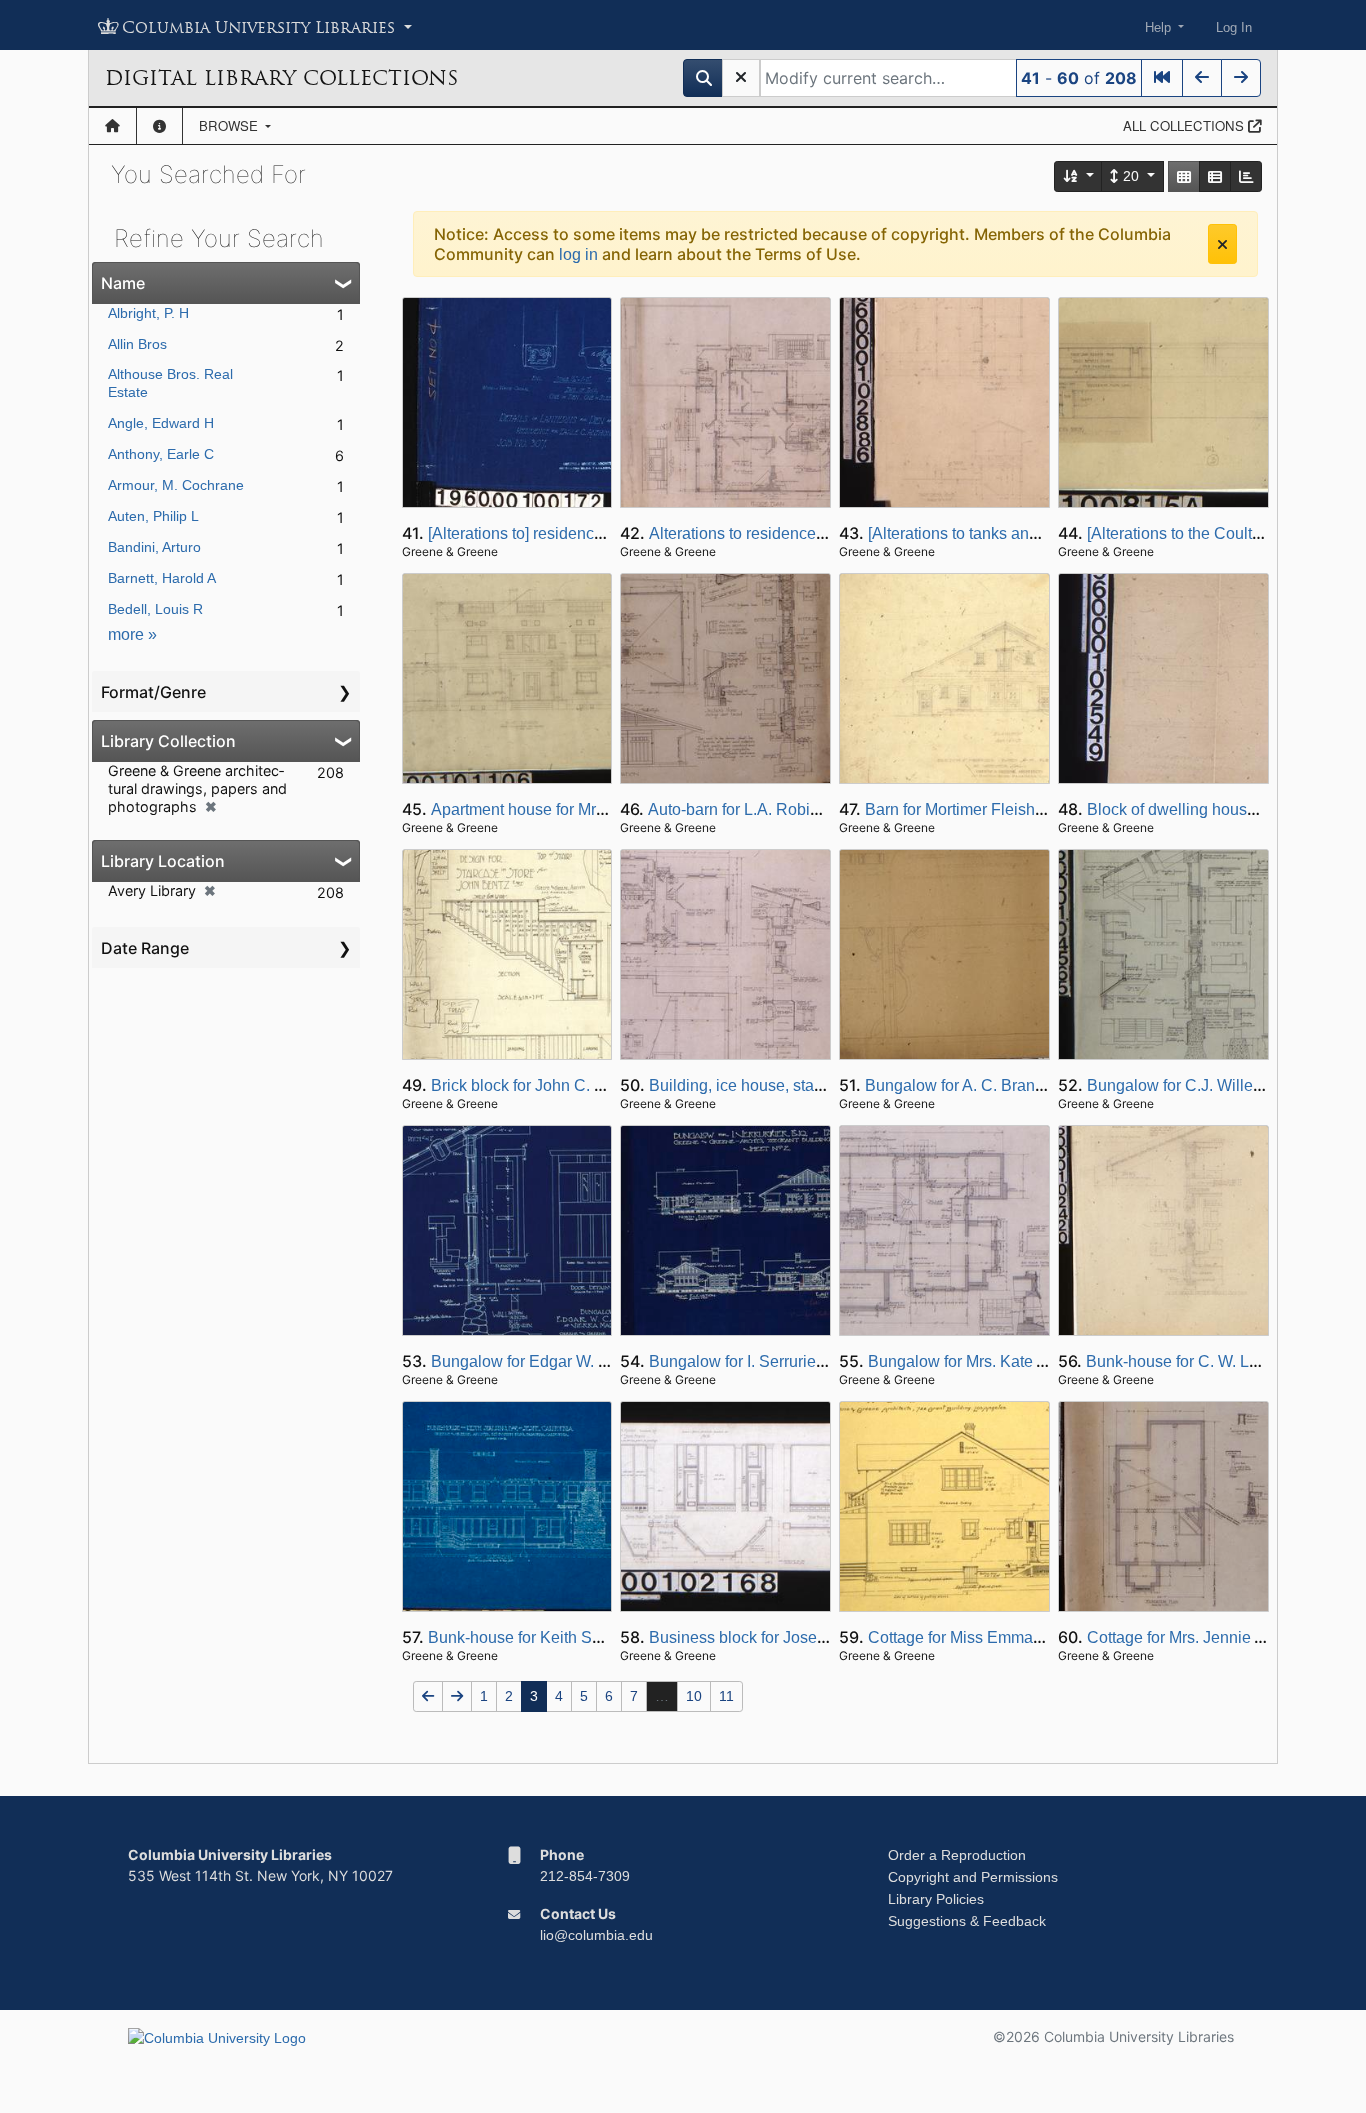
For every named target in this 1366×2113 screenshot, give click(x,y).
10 (694, 1696)
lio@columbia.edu (596, 1935)
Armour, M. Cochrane (176, 485)
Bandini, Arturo (154, 547)
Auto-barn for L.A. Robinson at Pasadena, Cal (810, 809)
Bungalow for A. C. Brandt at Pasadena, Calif (1024, 1085)
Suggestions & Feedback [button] (967, 1921)
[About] (159, 126)
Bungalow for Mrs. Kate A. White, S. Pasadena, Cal (1048, 1361)
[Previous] (1202, 78)
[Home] (112, 126)
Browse (230, 125)
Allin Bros (137, 344)
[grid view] (1184, 176)
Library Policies (936, 1899)
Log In (1234, 27)
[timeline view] (1246, 176)
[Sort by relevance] (1079, 176)
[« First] (1162, 78)
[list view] (1215, 176)
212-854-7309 (585, 1876)
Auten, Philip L (153, 516)
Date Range (145, 948)
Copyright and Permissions (973, 1877)
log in (578, 254)
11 (726, 1696)
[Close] (1222, 244)
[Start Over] (741, 78)
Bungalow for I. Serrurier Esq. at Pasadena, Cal (816, 1361)
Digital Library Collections (281, 78)
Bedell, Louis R (155, 609)
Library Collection (168, 741)
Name (123, 283)
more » (132, 634)
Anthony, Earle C (161, 454)
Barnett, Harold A (162, 578)
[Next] (1241, 78)
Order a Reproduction (957, 1855)
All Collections (1185, 125)
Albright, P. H (148, 313)
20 (1131, 176)
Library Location (163, 861)
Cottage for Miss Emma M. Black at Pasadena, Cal (1046, 1637)
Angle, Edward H (161, 423)
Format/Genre (153, 692)
